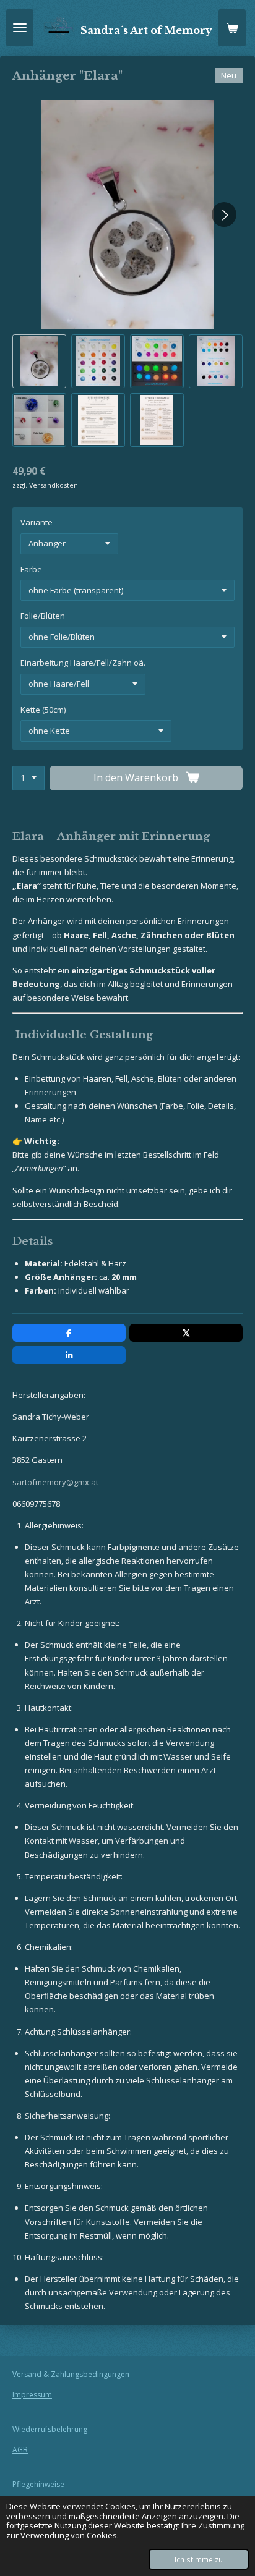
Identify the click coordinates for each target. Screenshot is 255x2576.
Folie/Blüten (43, 616)
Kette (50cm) (43, 710)
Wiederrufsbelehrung (50, 2429)
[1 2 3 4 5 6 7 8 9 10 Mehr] (28, 778)
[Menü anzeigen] (20, 28)
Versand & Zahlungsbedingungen (71, 2374)
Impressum (32, 2395)
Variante (37, 522)
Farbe (31, 569)
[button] (39, 361)
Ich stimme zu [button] (199, 2559)
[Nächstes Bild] (224, 214)
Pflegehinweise (38, 2484)
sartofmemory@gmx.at (55, 1482)
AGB (20, 2450)
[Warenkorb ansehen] (232, 28)
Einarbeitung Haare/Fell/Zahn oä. (83, 663)
